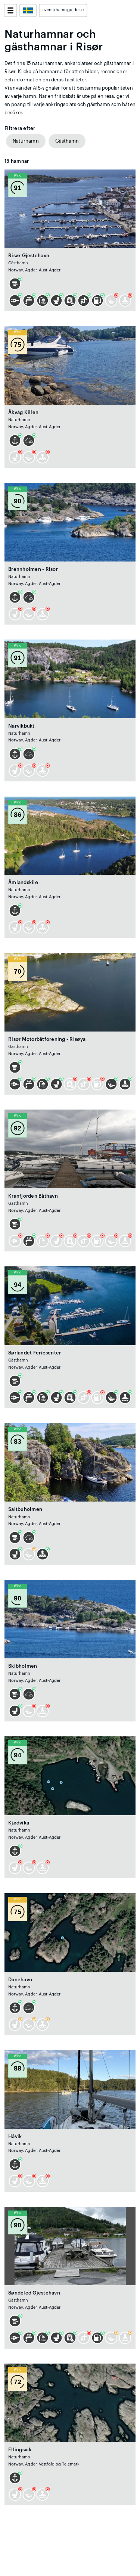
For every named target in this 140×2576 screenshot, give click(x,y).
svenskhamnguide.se (63, 10)
